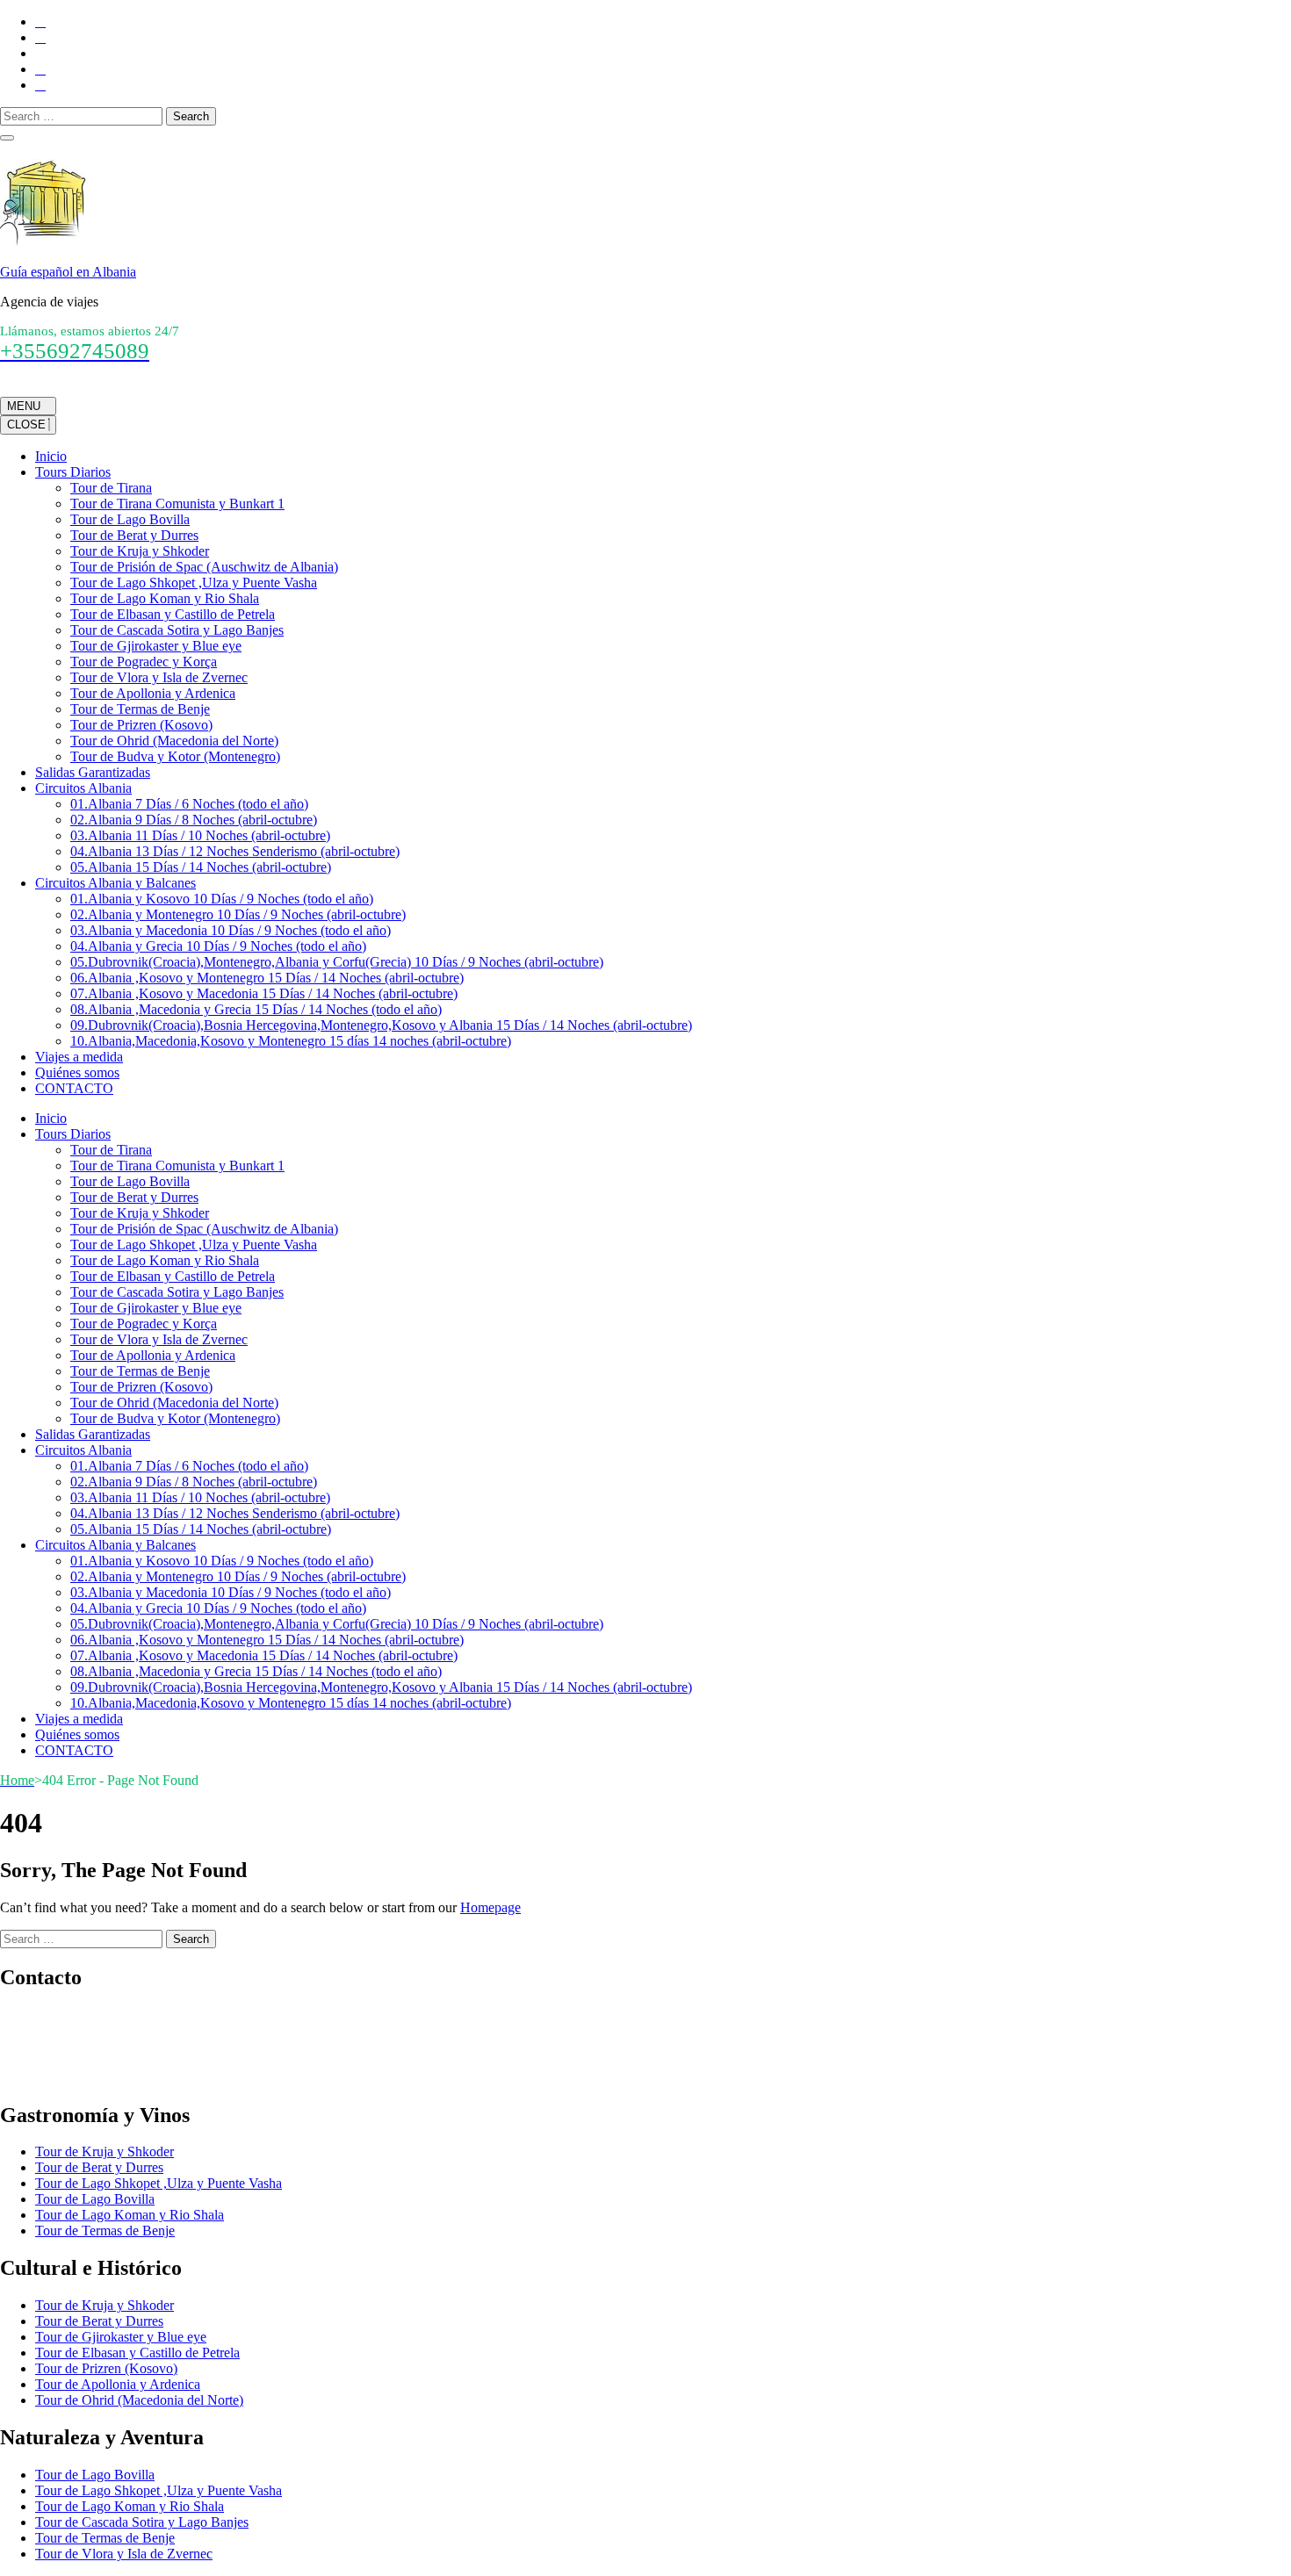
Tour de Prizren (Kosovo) (141, 725)
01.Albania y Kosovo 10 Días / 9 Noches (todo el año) (222, 899)
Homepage (490, 1907)
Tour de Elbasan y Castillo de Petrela (173, 614)
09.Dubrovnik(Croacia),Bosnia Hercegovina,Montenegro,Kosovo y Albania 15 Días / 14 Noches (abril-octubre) (381, 1025)
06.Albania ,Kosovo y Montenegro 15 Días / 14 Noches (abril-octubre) (267, 978)
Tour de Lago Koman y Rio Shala (165, 598)
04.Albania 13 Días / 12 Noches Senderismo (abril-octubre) (235, 851)
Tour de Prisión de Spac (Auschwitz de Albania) (204, 567)
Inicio (51, 456)
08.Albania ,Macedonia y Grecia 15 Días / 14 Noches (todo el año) (256, 1009)
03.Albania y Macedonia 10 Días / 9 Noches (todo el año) (231, 930)
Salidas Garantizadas (93, 772)
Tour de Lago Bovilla (130, 519)
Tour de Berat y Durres (134, 535)
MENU (24, 406)
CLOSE (28, 425)
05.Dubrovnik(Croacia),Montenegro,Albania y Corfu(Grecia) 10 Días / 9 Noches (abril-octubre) (337, 962)
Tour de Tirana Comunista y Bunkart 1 (177, 504)
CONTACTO (74, 1088)
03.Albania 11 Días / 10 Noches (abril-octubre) (200, 835)
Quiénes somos (77, 1072)
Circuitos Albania (83, 788)
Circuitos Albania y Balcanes (115, 883)
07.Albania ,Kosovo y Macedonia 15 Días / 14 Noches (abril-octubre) (264, 993)
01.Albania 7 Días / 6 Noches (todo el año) (189, 804)
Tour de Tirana (111, 488)
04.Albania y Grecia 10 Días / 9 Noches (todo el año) (218, 946)
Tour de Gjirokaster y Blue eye (156, 646)
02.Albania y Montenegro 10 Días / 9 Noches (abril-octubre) (238, 914)
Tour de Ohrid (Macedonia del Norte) (174, 741)
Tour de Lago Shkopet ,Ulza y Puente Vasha (194, 583)
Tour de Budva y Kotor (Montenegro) (175, 756)
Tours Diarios (73, 472)
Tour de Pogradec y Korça (144, 662)
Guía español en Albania (68, 272)
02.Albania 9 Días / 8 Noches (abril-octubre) (194, 820)
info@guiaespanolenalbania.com (90, 2046)
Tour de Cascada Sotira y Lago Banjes (177, 630)
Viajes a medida (79, 1057)
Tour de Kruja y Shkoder (140, 551)
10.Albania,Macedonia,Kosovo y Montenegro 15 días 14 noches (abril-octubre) (291, 1041)
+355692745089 (46, 2015)
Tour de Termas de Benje (140, 709)
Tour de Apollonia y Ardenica (153, 693)
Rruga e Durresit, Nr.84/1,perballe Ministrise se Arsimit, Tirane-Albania (198, 2078)
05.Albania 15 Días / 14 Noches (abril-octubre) (201, 867)
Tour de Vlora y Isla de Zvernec (159, 677)
